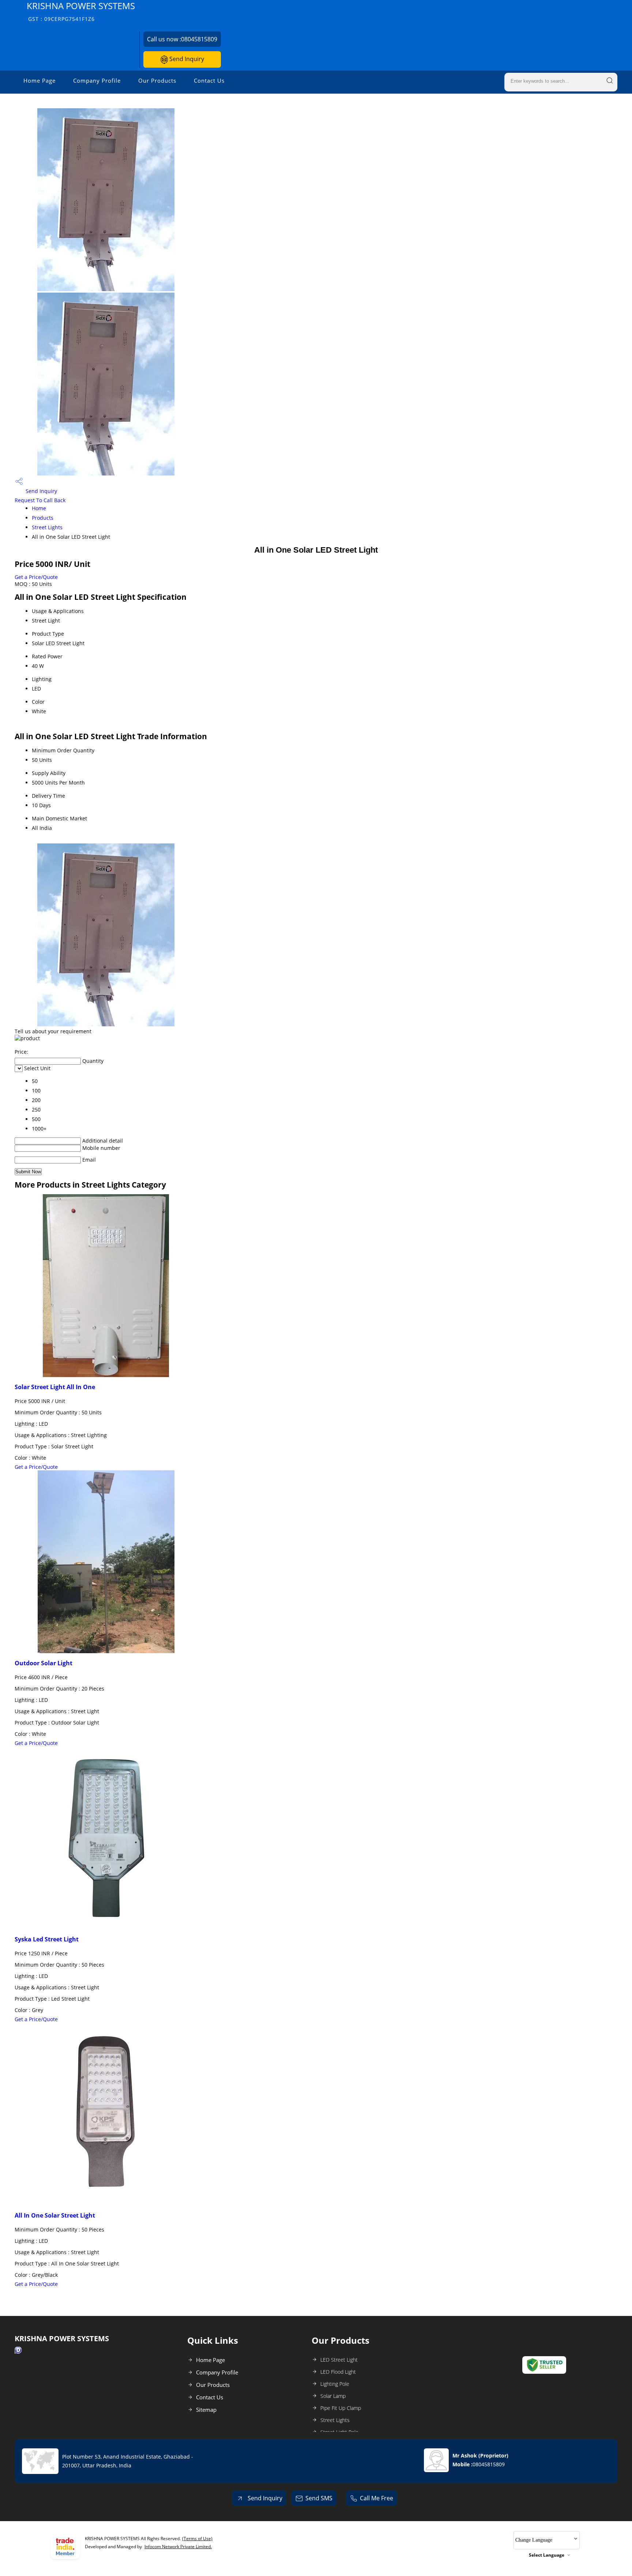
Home (39, 508)
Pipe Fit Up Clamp (341, 2408)
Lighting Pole (335, 2384)
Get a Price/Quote (36, 577)
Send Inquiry (186, 59)
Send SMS (319, 2498)
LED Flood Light (338, 2372)
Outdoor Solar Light (44, 1663)
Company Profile (97, 80)
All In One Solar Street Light (55, 2215)
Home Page (39, 80)
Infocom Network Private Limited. (178, 2547)
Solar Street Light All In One (55, 1387)
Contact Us (209, 80)
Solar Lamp (333, 2396)
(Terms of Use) (197, 2539)
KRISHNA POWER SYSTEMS (81, 11)
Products (43, 518)
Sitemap (206, 2410)
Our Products (157, 80)
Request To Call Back (40, 500)
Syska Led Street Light (47, 1939)
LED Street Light (339, 2360)
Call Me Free (377, 2498)
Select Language (547, 2555)
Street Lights (47, 527)
